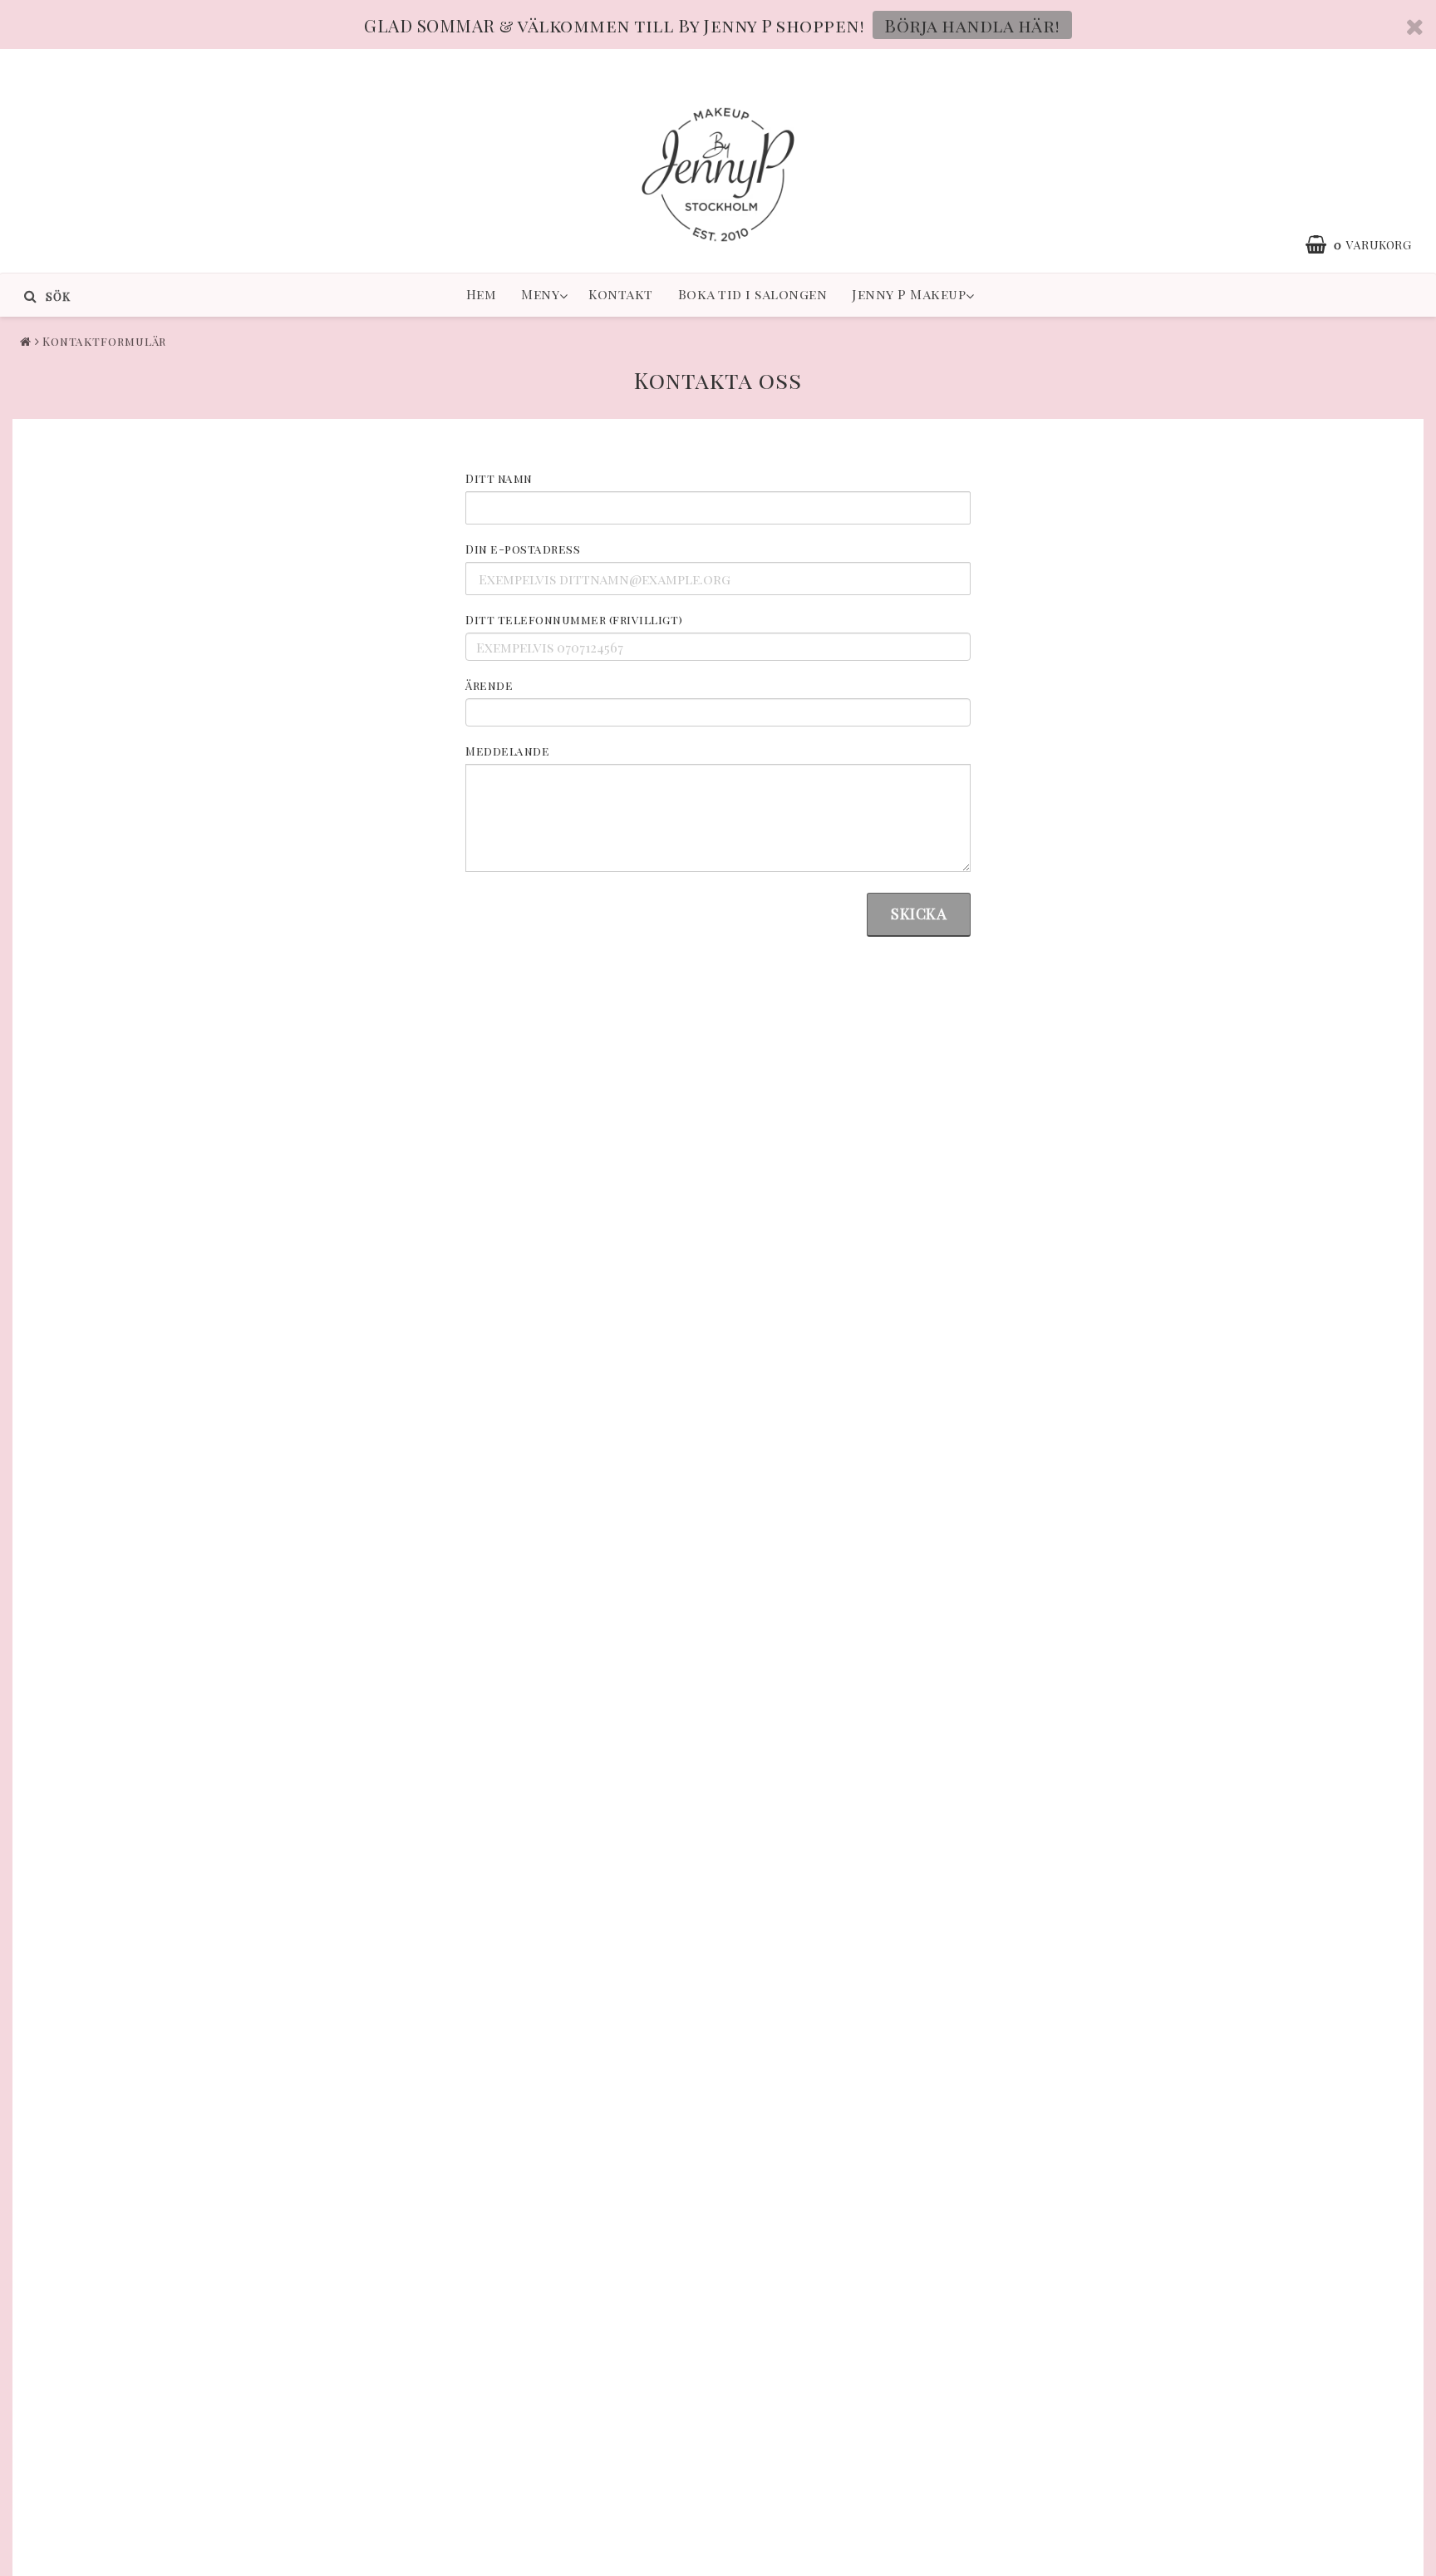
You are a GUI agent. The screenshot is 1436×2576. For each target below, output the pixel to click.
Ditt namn (499, 478)
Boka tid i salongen (753, 294)
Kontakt (621, 294)
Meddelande (507, 751)
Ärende (489, 685)
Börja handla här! (972, 25)
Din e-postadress (523, 549)
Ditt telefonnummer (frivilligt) (574, 620)
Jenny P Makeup (909, 294)
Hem (482, 294)
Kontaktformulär (105, 341)
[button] (1279, 244)
